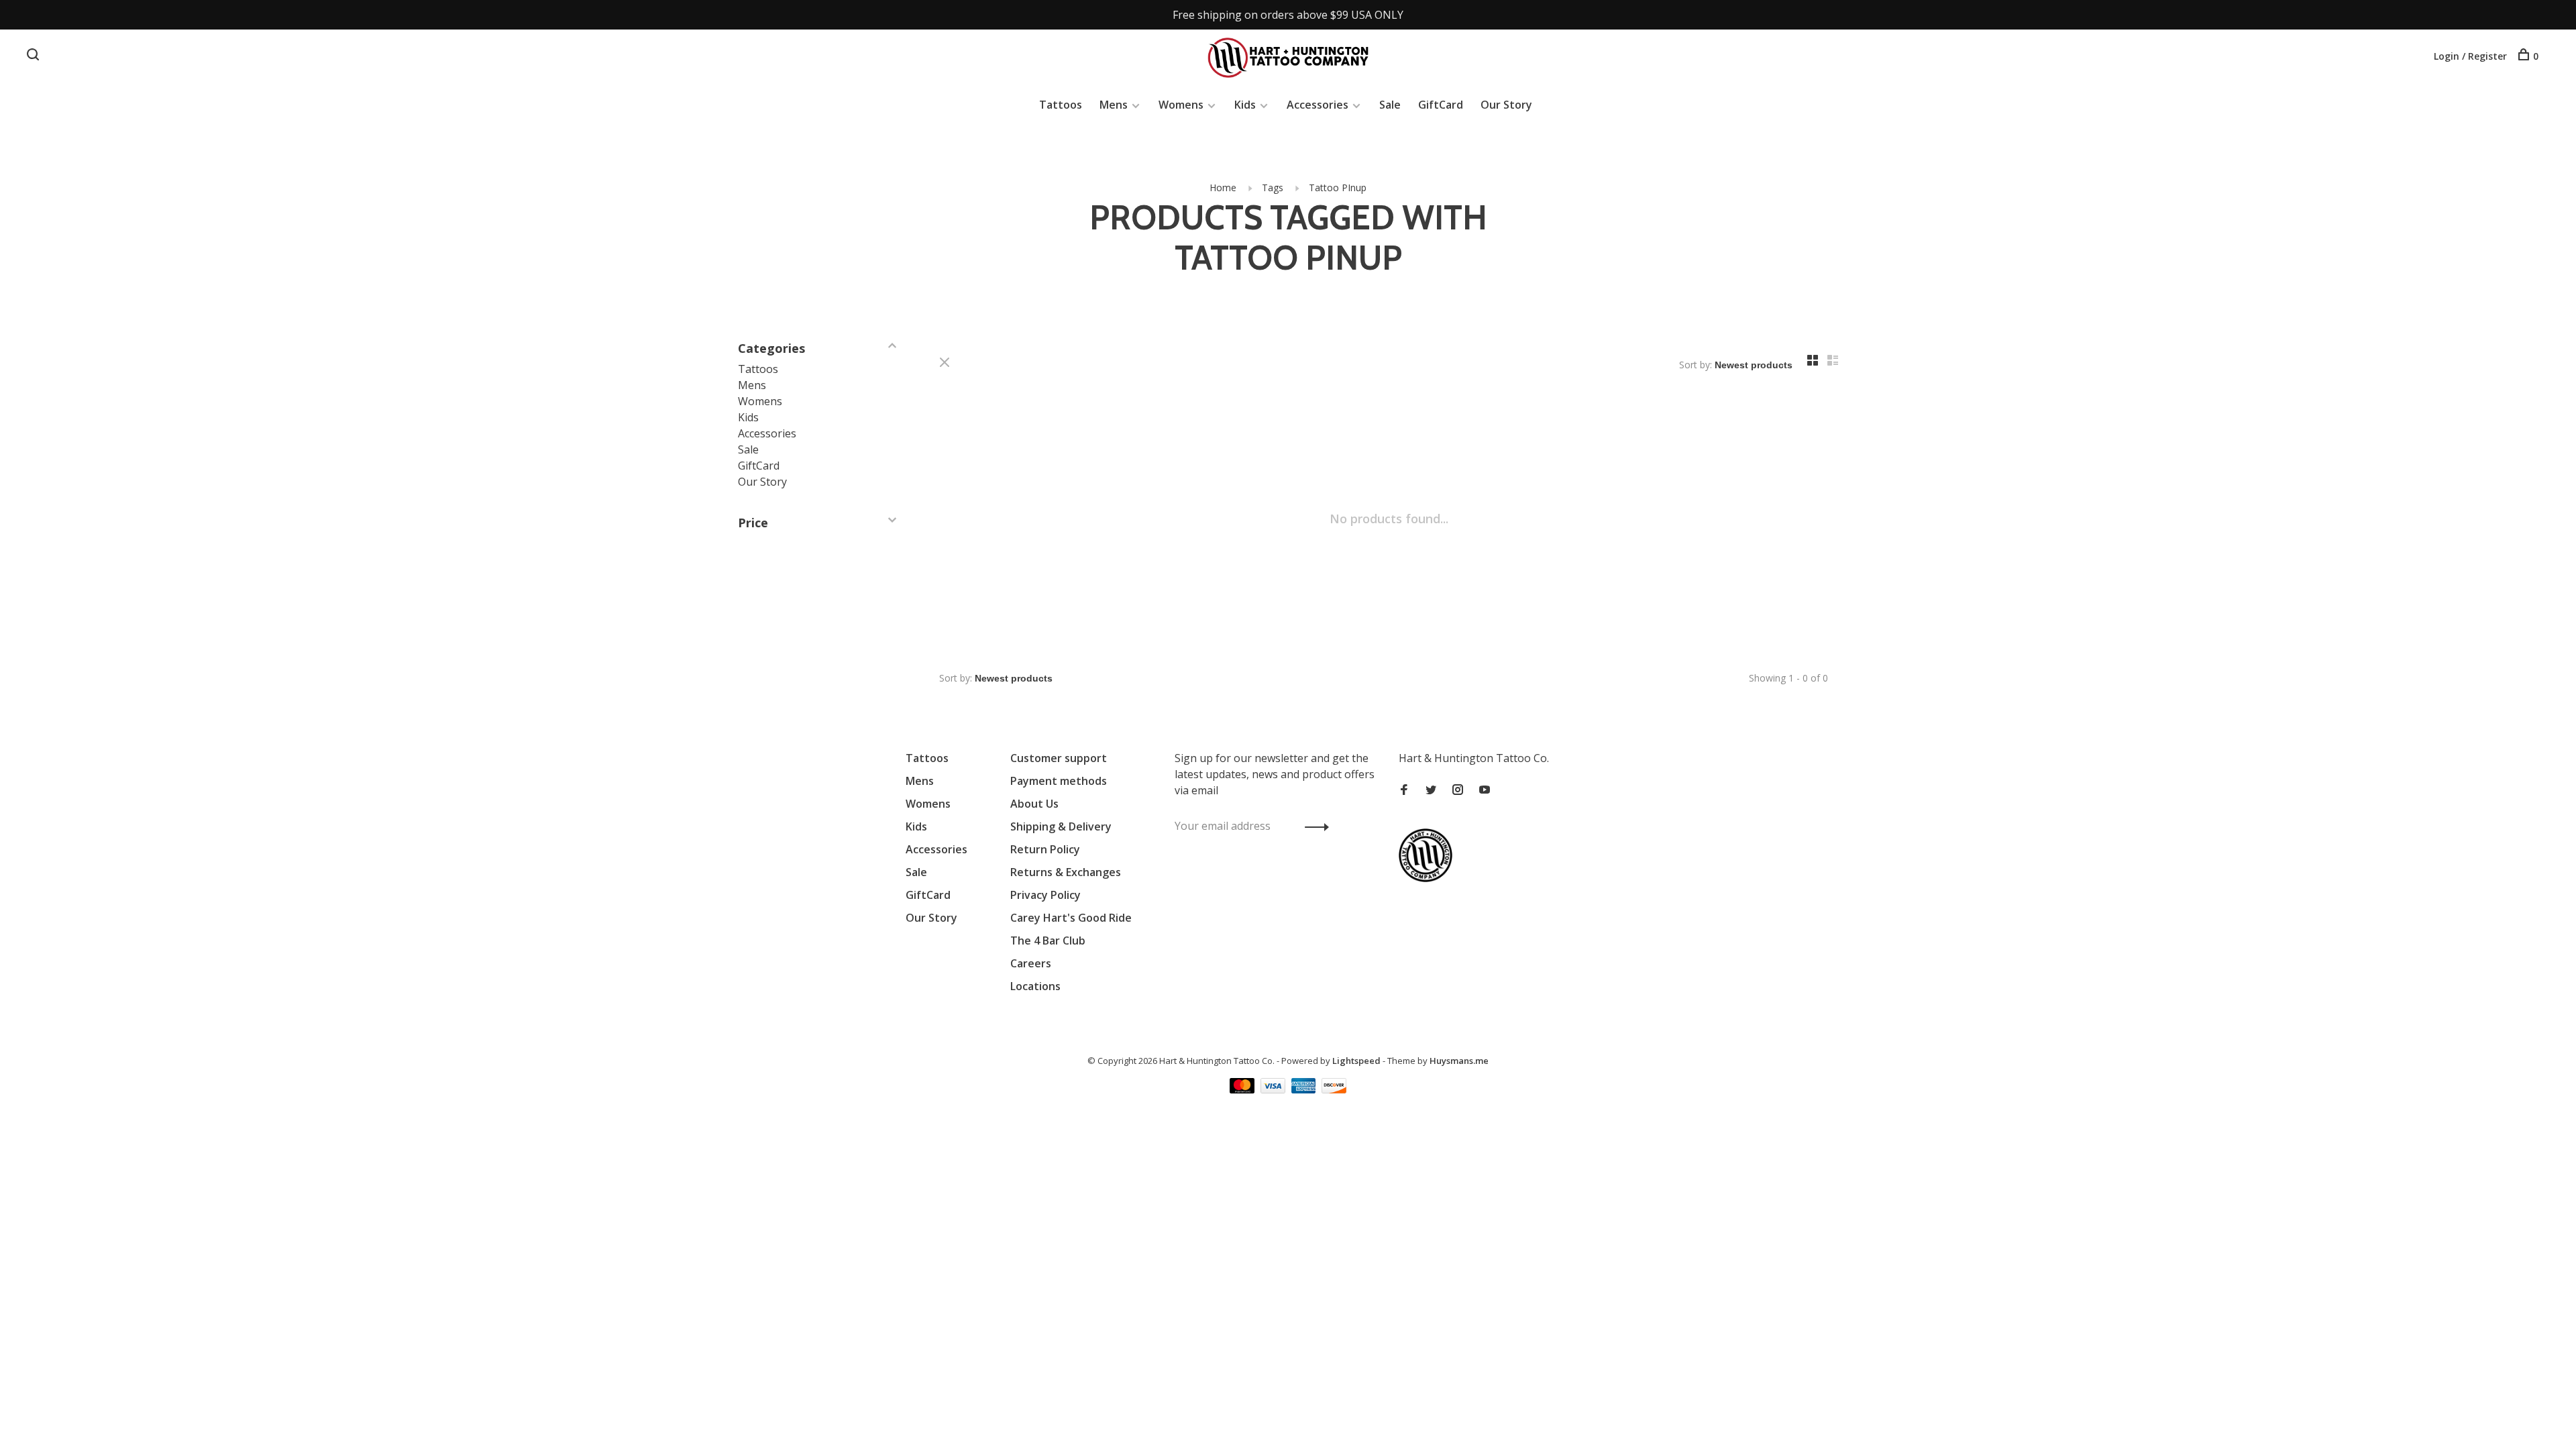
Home (1223, 187)
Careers (1031, 963)
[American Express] (1305, 1089)
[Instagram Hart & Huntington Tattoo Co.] (1458, 790)
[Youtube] (1485, 790)
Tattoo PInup (1338, 187)
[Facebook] (1404, 790)
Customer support (1059, 758)
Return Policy (1045, 849)
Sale (1390, 105)
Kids (1245, 105)
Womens (1181, 105)
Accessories (1318, 105)
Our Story (1506, 105)
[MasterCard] (1243, 1089)
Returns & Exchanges (1066, 872)
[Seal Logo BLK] (1429, 878)
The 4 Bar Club (1048, 941)
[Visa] (1274, 1089)
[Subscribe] (1313, 826)
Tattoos (1061, 105)
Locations (1035, 986)
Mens (1114, 105)
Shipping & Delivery (1061, 826)
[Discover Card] (1334, 1089)
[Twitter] (1431, 790)
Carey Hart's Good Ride (1071, 918)
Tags (1273, 187)
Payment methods (1059, 781)
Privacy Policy (1045, 895)
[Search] (35, 56)
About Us (1034, 804)
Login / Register (2470, 56)
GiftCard (1441, 105)
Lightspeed (1356, 1061)
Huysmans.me (1459, 1061)
